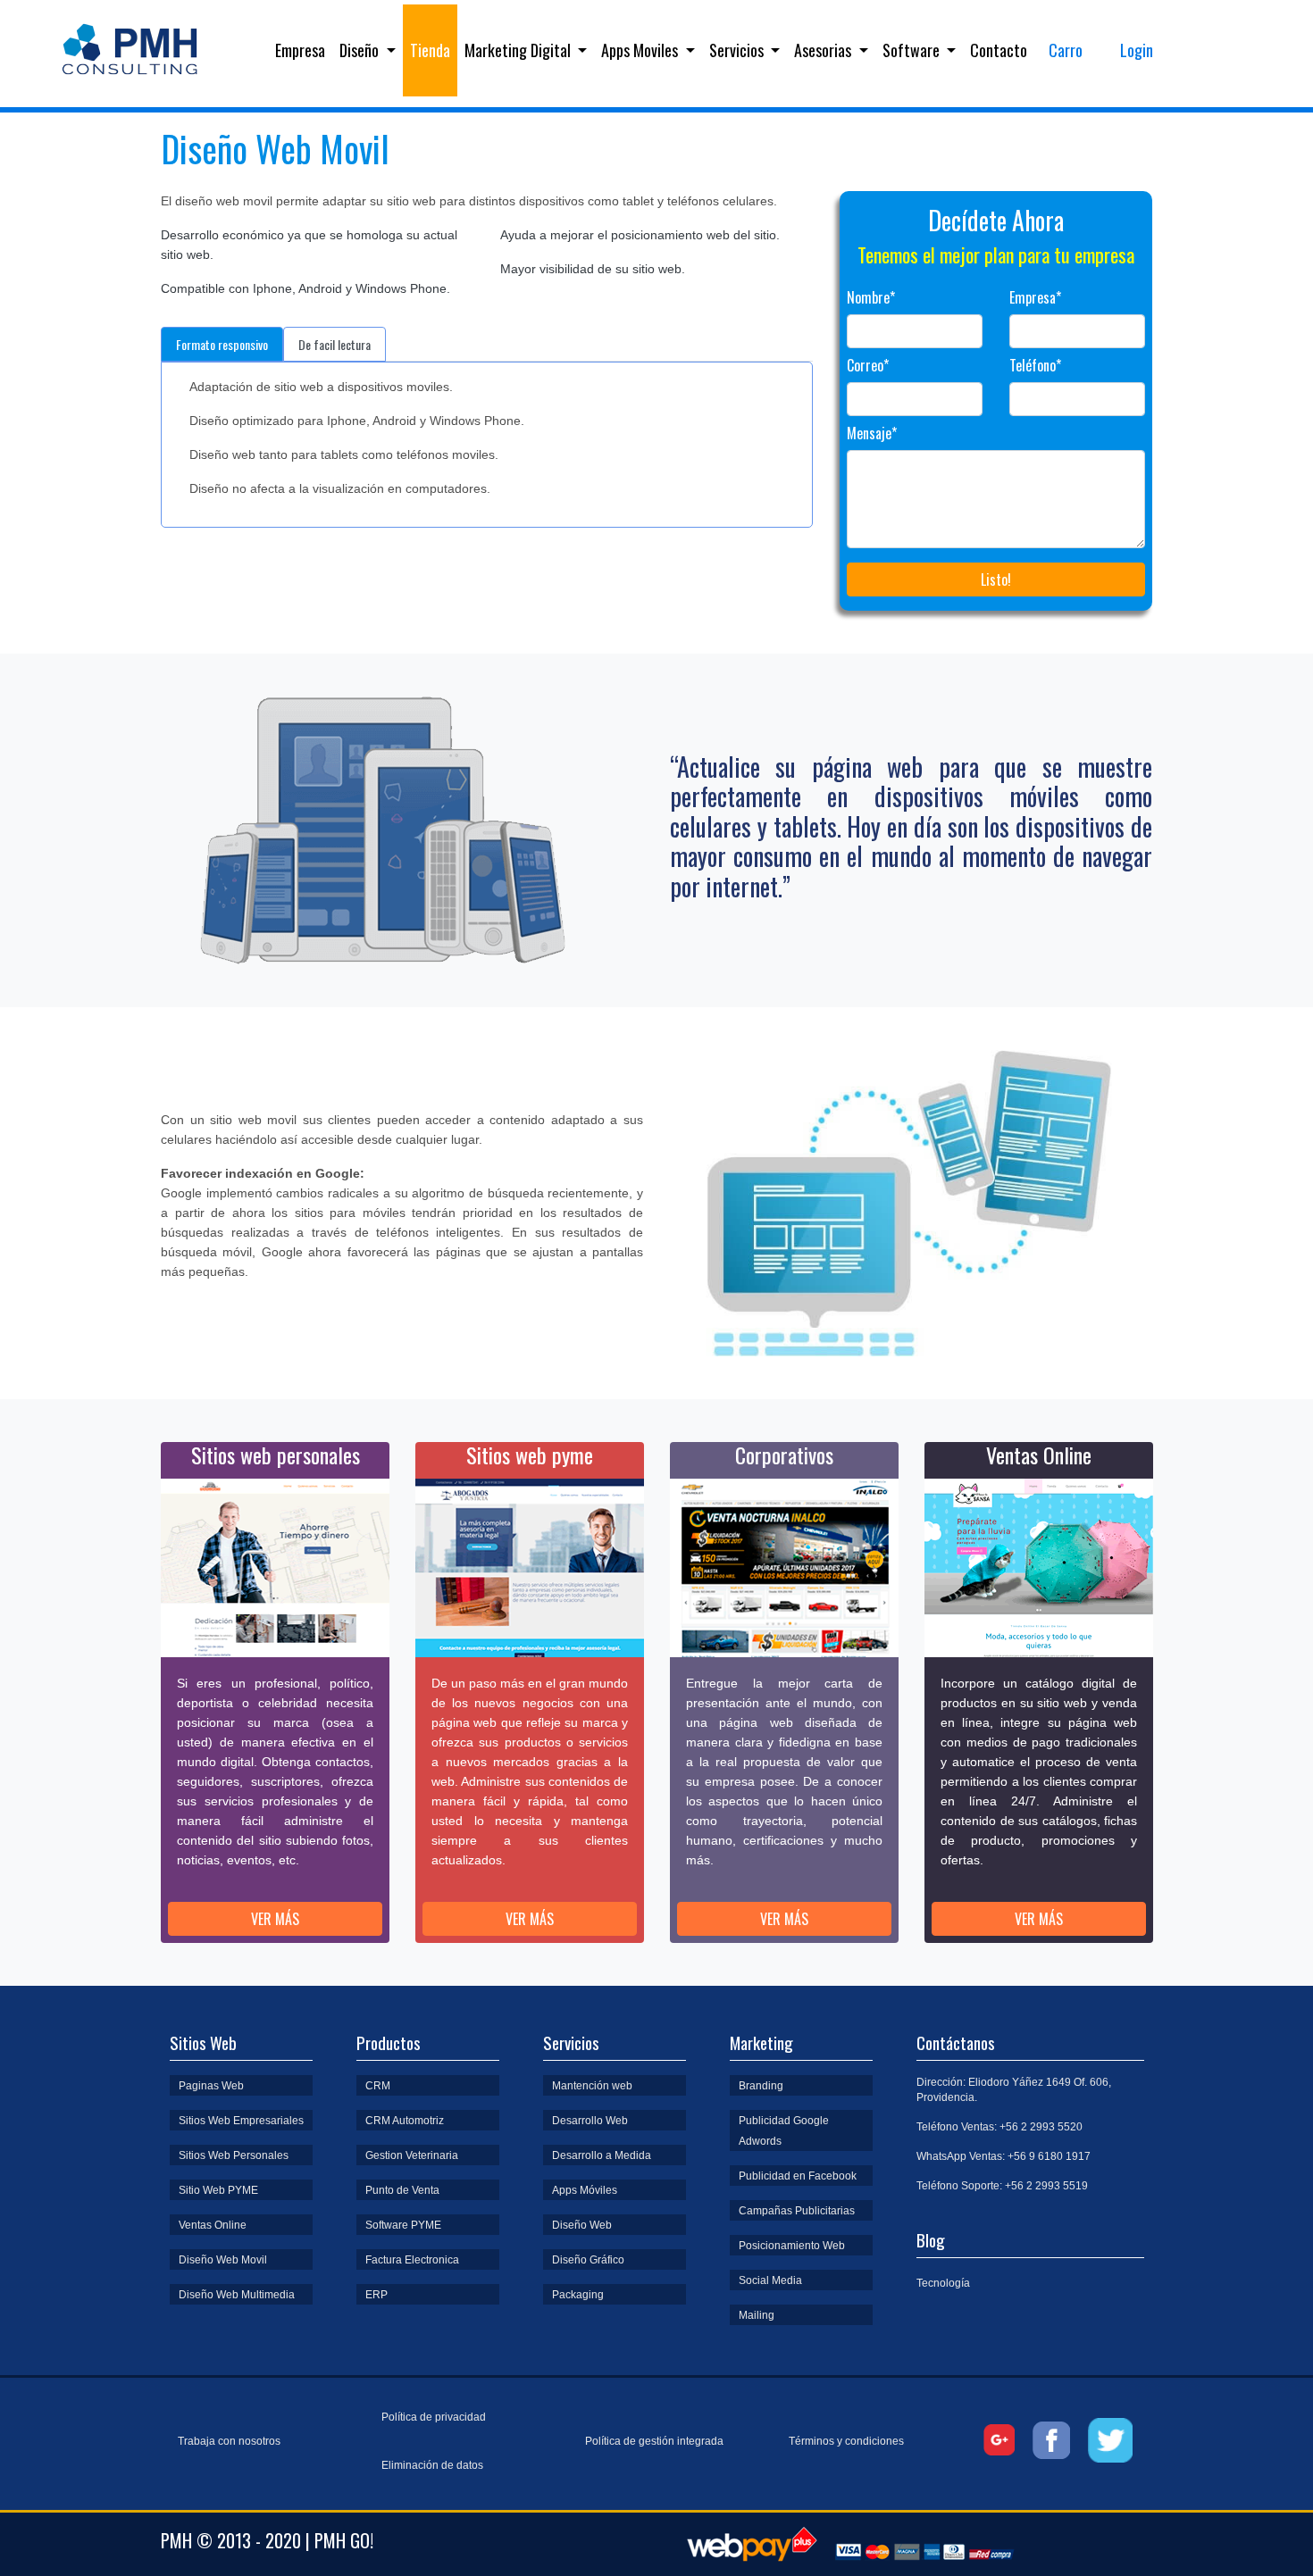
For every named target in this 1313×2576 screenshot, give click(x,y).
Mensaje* (872, 433)
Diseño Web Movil (223, 2260)
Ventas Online (213, 2225)
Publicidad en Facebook (798, 2176)
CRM (378, 2086)
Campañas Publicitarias (797, 2211)
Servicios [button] (738, 50)
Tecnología (943, 2283)
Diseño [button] (361, 50)
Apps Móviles (585, 2190)
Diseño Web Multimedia (237, 2295)
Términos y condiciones (846, 2441)
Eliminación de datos (432, 2465)
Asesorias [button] (824, 50)
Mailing (757, 2315)
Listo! (996, 579)
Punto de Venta (402, 2190)
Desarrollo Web (590, 2121)
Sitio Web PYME (218, 2190)
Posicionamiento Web (792, 2246)
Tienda (430, 50)
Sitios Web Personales (234, 2155)
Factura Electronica (412, 2260)
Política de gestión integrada (654, 2441)
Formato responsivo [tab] (222, 344)
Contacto (999, 50)
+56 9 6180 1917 (1049, 2156)
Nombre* (871, 297)
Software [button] (913, 50)
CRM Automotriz (405, 2121)
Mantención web (592, 2086)
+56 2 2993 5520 (1041, 2127)
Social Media (770, 2280)
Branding (761, 2086)
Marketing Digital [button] (519, 50)
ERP (376, 2295)
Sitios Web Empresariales (241, 2121)
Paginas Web (211, 2086)
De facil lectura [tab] (335, 344)
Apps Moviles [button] (641, 50)
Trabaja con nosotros (229, 2441)
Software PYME (403, 2225)
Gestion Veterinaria (412, 2155)
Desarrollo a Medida (602, 2155)
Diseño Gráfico (588, 2260)
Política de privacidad (434, 2417)
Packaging (578, 2295)
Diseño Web (582, 2225)
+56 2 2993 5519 (1046, 2186)
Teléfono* (1035, 365)
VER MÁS (275, 1919)
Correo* (868, 365)
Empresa (304, 50)
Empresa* (1035, 297)
